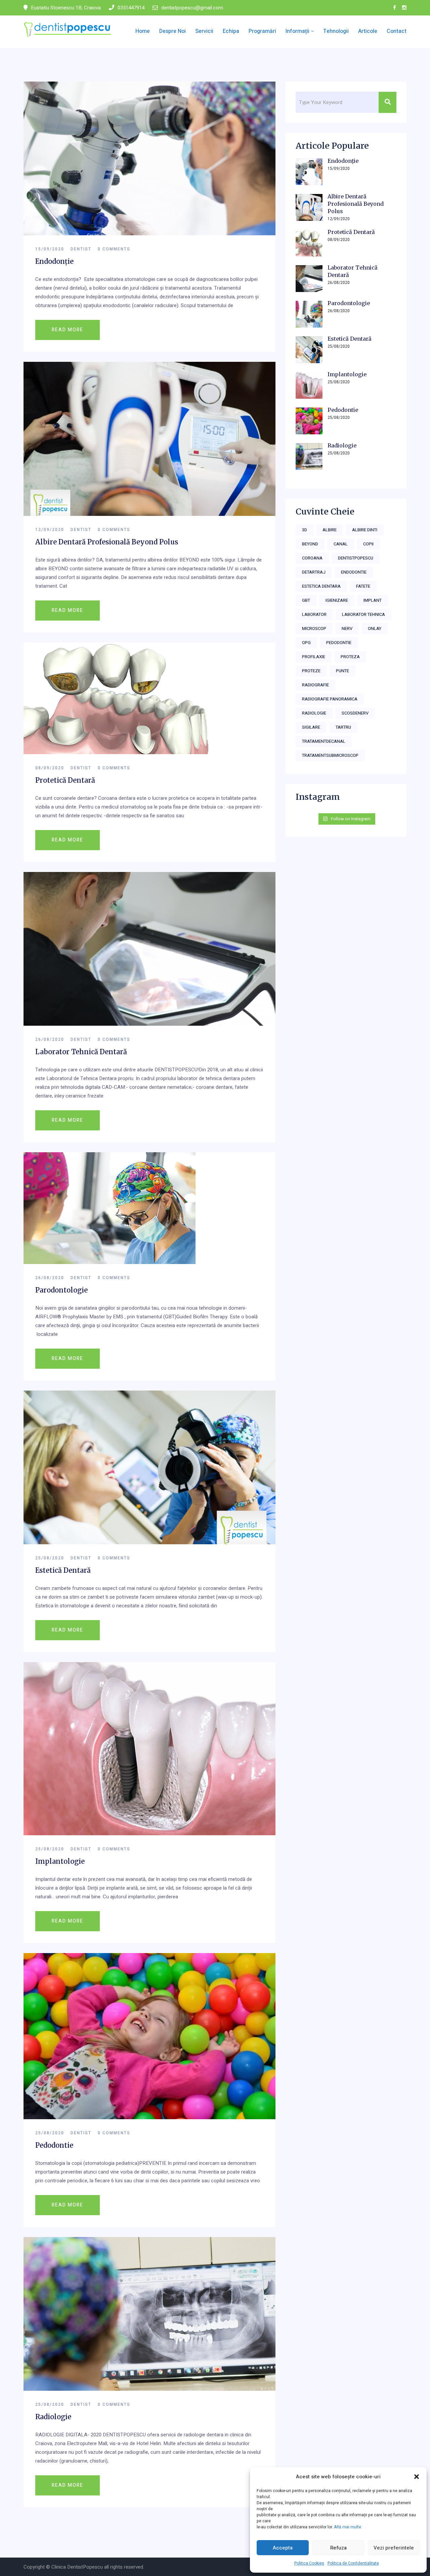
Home (143, 31)
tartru (343, 727)
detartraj (314, 572)
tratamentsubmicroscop (330, 755)
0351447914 (131, 8)
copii (368, 544)
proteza (350, 657)
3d (305, 530)
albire (330, 530)
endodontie (354, 572)
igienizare (337, 600)
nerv (347, 628)
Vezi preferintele (394, 2548)
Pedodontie (54, 2145)
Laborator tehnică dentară (81, 1052)
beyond (310, 544)
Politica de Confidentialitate (353, 2563)
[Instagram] (404, 8)
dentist (81, 249)
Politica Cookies (309, 2563)
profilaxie (314, 657)
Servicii (204, 31)
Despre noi (173, 31)
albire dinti (365, 530)
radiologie (314, 713)
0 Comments (114, 249)
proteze (311, 671)
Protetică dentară (65, 780)
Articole (368, 31)
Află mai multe (348, 2527)
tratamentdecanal (324, 741)
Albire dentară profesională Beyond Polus (107, 542)
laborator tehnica (363, 614)
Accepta (283, 2548)
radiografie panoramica (330, 699)
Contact (397, 31)
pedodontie (339, 643)
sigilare (311, 727)
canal (341, 544)
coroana (312, 558)
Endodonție (54, 261)
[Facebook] (395, 8)
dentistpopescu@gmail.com (192, 8)
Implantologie (60, 1861)
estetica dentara (321, 586)
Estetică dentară (63, 1570)
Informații (297, 31)
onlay (375, 628)
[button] (417, 2477)
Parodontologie (61, 1290)
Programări (262, 31)
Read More (68, 330)
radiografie (315, 685)
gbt (306, 600)
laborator (314, 614)
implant (373, 600)
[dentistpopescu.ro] (68, 29)
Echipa (231, 31)
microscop (314, 628)
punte (342, 671)
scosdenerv (355, 713)
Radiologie (53, 2417)
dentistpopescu (356, 558)
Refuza (338, 2548)
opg (306, 643)
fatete (363, 586)
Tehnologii (336, 31)
